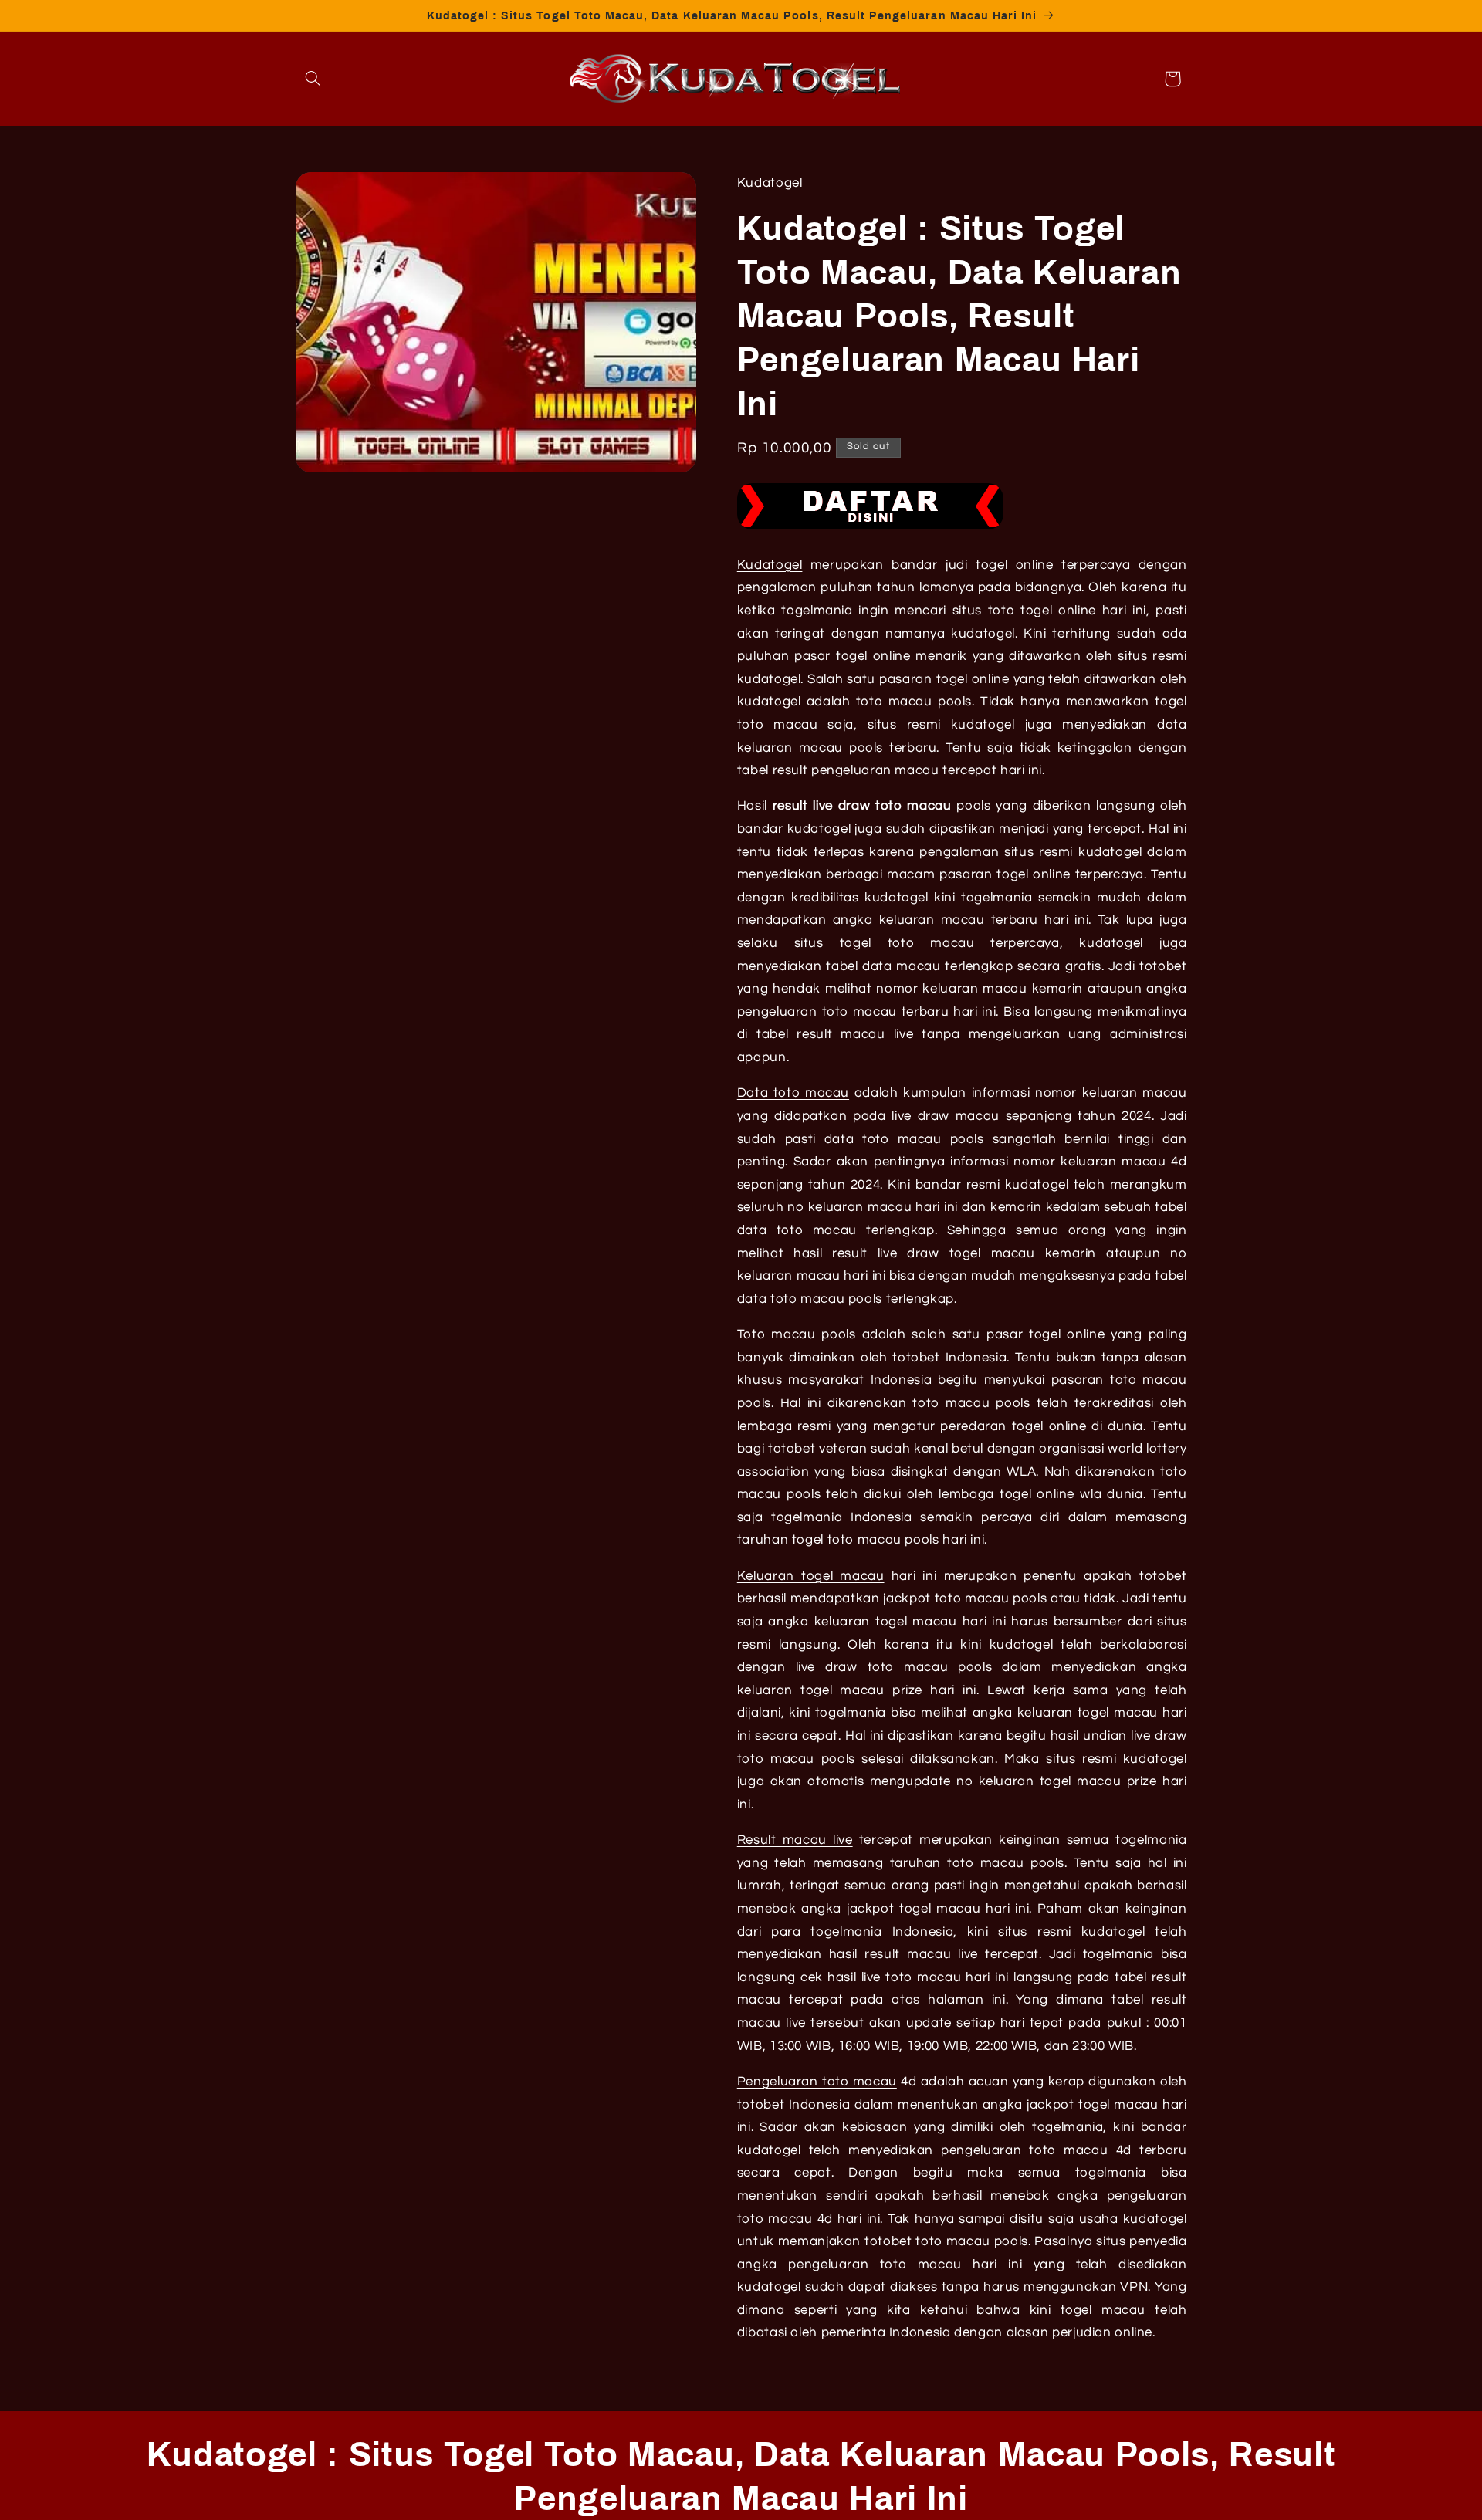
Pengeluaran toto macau (817, 2082)
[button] (313, 79)
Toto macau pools (797, 1334)
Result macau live (795, 1840)
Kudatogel (770, 565)
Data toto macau (793, 1093)
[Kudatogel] (870, 529)
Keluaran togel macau (811, 1576)
